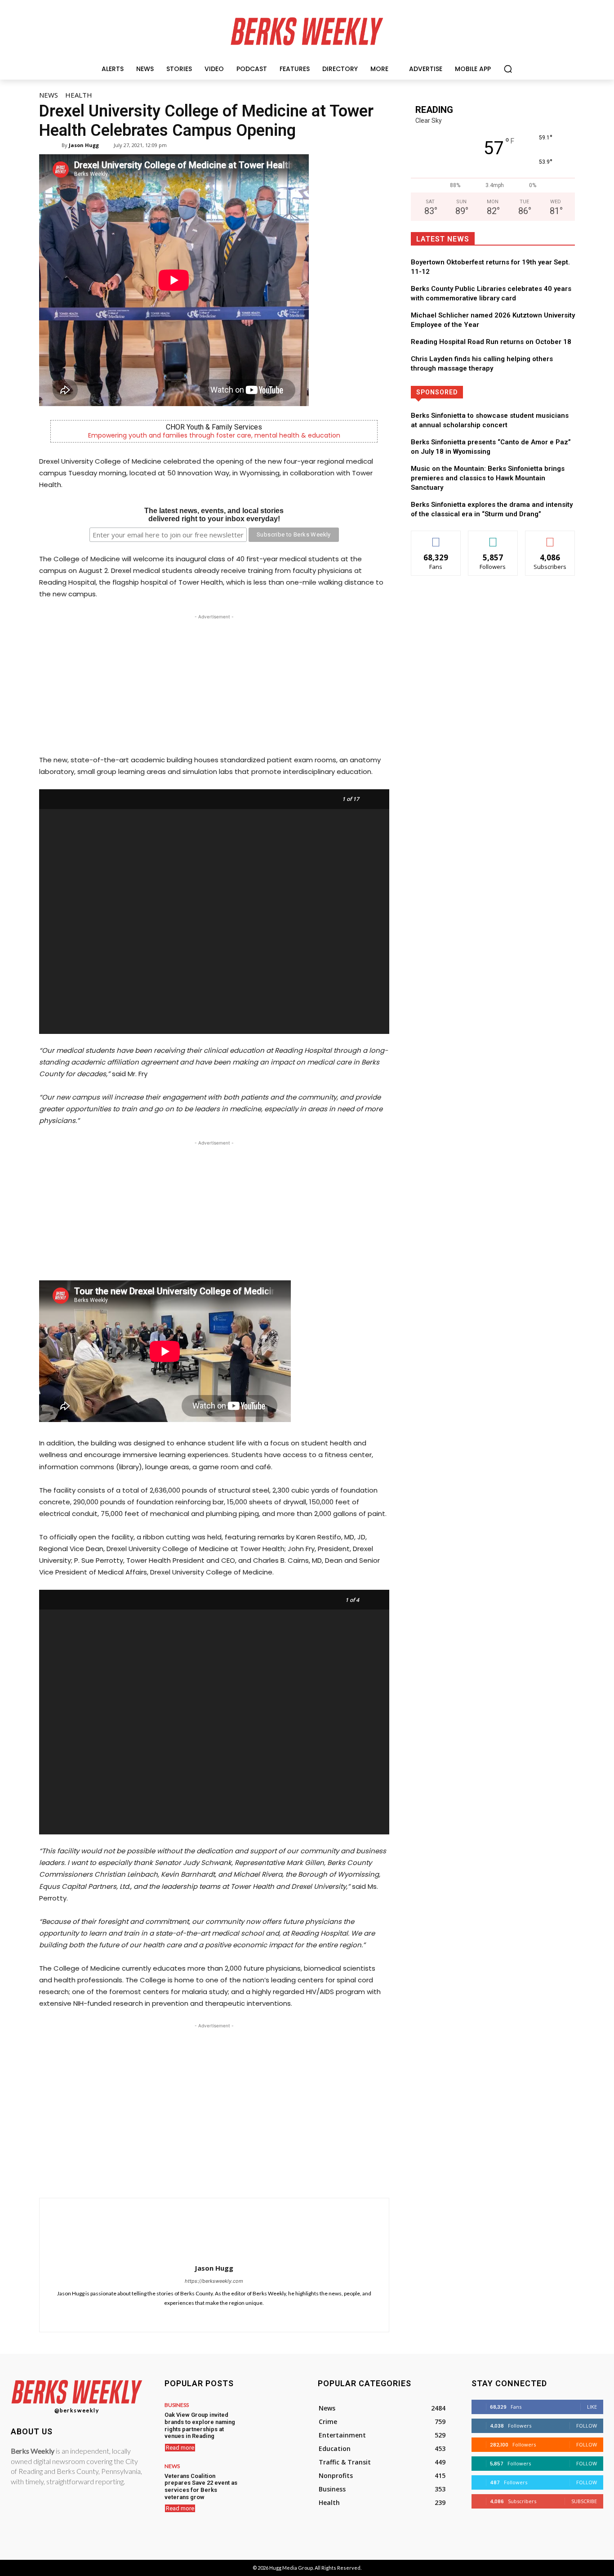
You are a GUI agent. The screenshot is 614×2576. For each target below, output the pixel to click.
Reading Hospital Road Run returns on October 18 (491, 342)
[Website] (234, 2316)
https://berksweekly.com (214, 2281)
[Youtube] (247, 2316)
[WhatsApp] (221, 2175)
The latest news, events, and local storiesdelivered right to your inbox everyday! (214, 515)
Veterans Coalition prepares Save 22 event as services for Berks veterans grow (201, 2487)
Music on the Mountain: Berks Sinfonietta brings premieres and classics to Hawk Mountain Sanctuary (488, 478)
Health (79, 95)
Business (177, 2405)
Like (436, 538)
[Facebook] (179, 2175)
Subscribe (550, 538)
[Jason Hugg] (56, 145)
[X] (200, 2175)
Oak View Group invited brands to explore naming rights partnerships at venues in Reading (200, 2425)
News (49, 95)
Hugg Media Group (291, 2568)
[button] (508, 69)
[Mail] (194, 2316)
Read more (180, 2448)
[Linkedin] (241, 2175)
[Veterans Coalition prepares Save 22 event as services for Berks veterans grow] (270, 2482)
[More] (304, 2175)
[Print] (283, 2175)
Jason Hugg (84, 145)
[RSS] (207, 2316)
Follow (493, 538)
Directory (525, 392)
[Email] (262, 2175)
